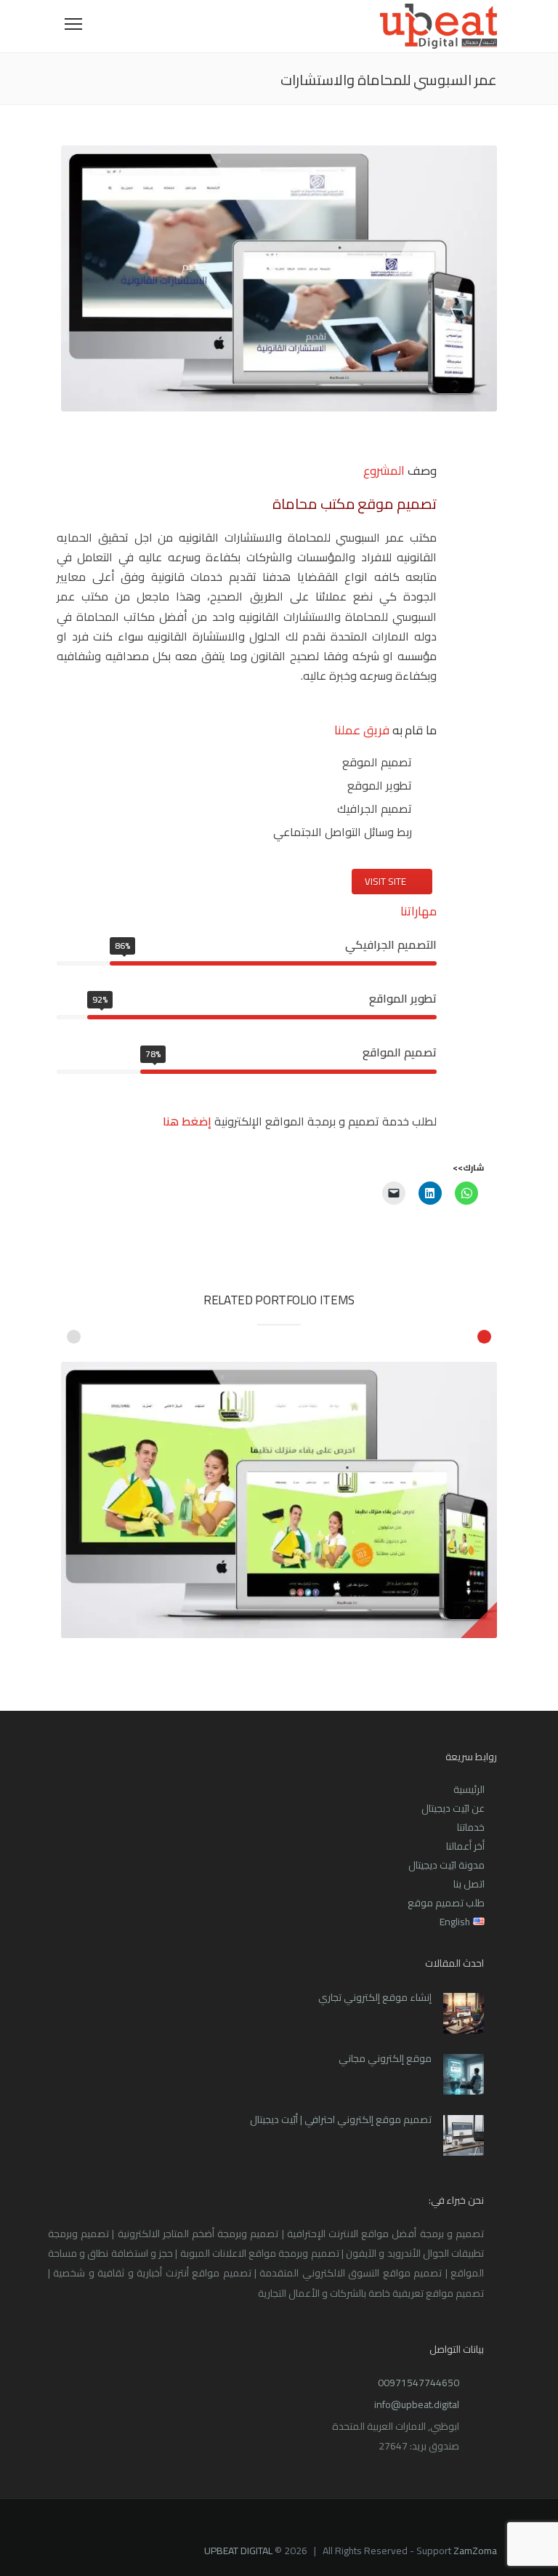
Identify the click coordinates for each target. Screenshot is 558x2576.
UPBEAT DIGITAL (238, 2551)
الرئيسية (469, 1789)
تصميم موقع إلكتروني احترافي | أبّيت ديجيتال (341, 2119)
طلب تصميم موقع (446, 1903)
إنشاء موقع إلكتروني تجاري (375, 1997)
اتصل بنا (469, 1884)
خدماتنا (471, 1827)
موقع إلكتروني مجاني (385, 2058)
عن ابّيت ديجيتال (453, 1808)
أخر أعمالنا (465, 1846)
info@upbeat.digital (417, 2404)
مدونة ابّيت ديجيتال (446, 1865)
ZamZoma (475, 2551)
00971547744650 (418, 2383)
